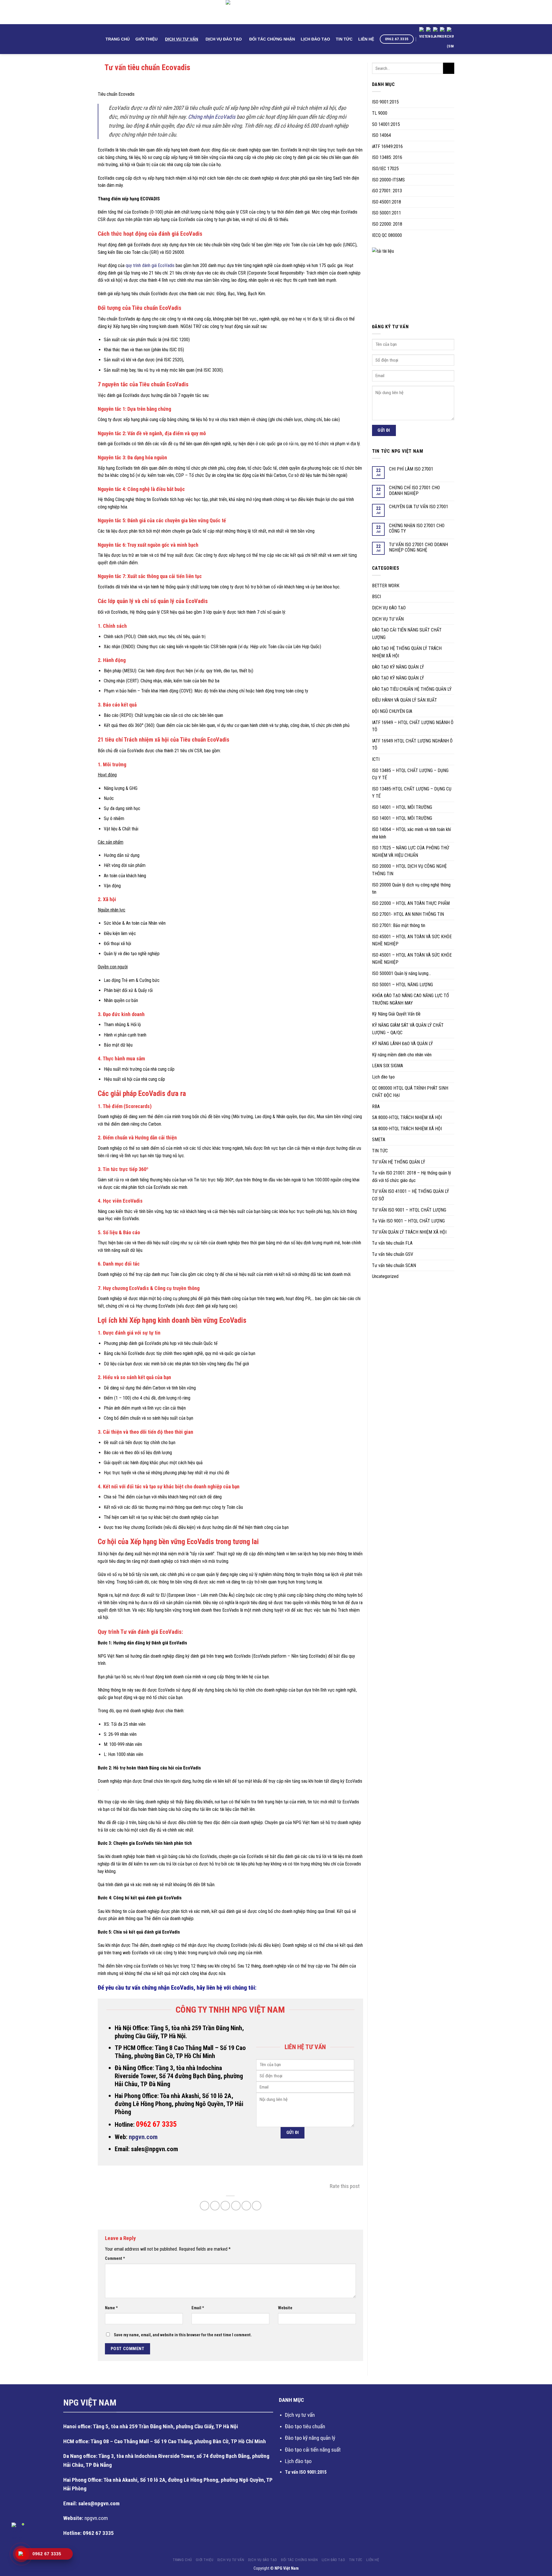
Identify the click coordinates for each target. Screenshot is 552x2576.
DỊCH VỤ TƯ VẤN (182, 39)
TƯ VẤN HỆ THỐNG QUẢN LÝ (399, 1162)
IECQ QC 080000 (387, 235)
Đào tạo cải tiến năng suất (313, 2450)
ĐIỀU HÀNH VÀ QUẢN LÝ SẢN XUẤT (405, 700)
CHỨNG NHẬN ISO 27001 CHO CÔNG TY (417, 528)
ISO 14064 (382, 135)
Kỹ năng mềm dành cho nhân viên (402, 1055)
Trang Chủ (118, 39)
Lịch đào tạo (383, 1077)
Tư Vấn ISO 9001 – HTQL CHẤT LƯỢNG (408, 1221)
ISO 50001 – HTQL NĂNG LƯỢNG (402, 985)
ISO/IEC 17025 (385, 169)
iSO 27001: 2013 (387, 191)
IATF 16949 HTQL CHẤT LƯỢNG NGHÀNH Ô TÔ (412, 745)
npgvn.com (143, 2137)
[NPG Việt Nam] (276, 12)
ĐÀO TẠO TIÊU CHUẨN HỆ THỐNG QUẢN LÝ (412, 689)
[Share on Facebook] (205, 2206)
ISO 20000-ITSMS (388, 180)
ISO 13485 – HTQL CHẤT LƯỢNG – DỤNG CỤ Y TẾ (410, 774)
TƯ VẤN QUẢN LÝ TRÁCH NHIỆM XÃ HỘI (409, 1232)
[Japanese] (436, 34)
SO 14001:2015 (386, 124)
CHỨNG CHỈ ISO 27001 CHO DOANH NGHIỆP (414, 490)
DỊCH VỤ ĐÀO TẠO (224, 39)
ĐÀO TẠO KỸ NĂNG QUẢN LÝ (398, 667)
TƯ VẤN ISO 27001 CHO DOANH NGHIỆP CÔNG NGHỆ (418, 547)
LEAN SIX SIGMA (388, 1066)
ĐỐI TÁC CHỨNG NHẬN (272, 39)
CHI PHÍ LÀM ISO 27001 (411, 469)
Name (111, 2308)
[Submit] (449, 68)
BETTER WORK (386, 586)
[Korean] (443, 34)
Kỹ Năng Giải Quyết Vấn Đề (396, 1014)
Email (198, 2308)
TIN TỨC (344, 39)
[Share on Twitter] (215, 2206)
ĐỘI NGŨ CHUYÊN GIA (392, 711)
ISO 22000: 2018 (387, 224)
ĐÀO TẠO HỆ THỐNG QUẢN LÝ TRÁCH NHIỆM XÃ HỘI (407, 652)
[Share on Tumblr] (257, 2206)
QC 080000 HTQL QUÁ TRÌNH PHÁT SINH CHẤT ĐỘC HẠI (410, 1092)
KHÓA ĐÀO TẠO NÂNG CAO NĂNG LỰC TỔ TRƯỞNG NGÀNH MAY (411, 999)
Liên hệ (366, 39)
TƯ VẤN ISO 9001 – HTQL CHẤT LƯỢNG (409, 1210)
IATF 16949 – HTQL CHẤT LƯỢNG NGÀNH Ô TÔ (413, 726)
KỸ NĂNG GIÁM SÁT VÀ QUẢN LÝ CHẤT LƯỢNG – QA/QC (408, 1029)
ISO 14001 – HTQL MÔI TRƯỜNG (402, 807)
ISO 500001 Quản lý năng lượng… (401, 973)
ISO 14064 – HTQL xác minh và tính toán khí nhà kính (411, 833)
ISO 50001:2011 (387, 213)
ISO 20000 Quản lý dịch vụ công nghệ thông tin (411, 889)
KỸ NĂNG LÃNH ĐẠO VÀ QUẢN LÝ (402, 1044)
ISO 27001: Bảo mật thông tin (399, 925)
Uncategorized (385, 1276)
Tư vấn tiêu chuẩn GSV (393, 1254)
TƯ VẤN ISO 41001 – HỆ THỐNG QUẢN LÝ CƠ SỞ (411, 1195)
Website (285, 2308)
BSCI (376, 597)
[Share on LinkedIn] (246, 2206)
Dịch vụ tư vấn (300, 2415)
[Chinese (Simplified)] (450, 39)
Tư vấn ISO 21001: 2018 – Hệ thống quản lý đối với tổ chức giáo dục (412, 1177)
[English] (430, 34)
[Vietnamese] (423, 34)
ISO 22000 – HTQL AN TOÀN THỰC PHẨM (411, 903)
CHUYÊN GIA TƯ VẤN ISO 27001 (419, 507)
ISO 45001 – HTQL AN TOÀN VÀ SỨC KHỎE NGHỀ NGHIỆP (412, 940)
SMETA (379, 1140)
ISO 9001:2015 (385, 102)
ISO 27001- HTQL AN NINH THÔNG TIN (408, 914)
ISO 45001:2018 (387, 202)
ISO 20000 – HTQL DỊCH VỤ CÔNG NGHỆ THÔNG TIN (409, 870)
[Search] (100, 39)
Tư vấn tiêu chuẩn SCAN (394, 1265)
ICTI (376, 759)
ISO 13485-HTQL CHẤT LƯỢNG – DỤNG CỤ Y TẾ (412, 793)
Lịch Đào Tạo (315, 39)
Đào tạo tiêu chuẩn (305, 2426)
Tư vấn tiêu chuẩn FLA (392, 1243)
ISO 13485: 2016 (387, 157)
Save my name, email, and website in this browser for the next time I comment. (183, 2335)
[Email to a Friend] (225, 2206)
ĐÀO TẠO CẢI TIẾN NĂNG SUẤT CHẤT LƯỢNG (407, 634)
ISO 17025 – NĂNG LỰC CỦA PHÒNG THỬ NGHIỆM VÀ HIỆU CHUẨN (411, 852)
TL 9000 (380, 113)
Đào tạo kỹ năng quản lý (310, 2438)
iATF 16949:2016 (387, 146)
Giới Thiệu (146, 39)
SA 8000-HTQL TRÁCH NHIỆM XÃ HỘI (407, 1117)
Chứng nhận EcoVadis (212, 117)
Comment (115, 2259)
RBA (376, 1106)
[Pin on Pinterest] (236, 2206)
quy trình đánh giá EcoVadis (150, 265)
